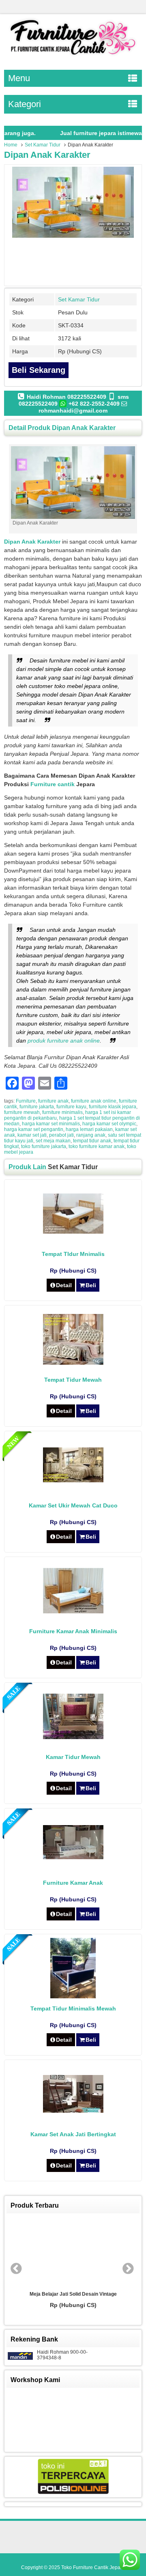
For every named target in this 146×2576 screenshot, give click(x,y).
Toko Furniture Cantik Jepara (93, 2567)
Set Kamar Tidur (43, 145)
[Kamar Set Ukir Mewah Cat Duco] (73, 1480)
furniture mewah (22, 1112)
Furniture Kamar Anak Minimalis (73, 1631)
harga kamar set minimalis (51, 1124)
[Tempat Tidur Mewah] (73, 1363)
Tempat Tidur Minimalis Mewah (73, 2008)
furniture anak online (94, 1101)
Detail (64, 1285)
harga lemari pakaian (89, 1129)
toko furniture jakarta (44, 1146)
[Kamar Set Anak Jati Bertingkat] (73, 2111)
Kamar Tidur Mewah (73, 1757)
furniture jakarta (37, 1107)
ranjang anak (91, 1135)
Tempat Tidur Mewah (73, 1380)
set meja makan (53, 1141)
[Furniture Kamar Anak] (73, 1857)
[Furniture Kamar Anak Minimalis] (73, 1611)
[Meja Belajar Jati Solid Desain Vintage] (73, 2252)
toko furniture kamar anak (97, 1146)
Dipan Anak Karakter (47, 155)
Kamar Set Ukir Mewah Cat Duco (73, 1505)
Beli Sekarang (39, 370)
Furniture (26, 1101)
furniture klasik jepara (113, 1107)
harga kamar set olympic (109, 1124)
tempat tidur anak (92, 1141)
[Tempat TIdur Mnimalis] (73, 1232)
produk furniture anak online (64, 1041)
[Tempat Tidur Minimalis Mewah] (73, 1996)
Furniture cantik (53, 784)
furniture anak (53, 1101)
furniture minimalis (62, 1112)
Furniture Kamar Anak (73, 1883)
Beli (91, 1285)
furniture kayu (71, 1107)
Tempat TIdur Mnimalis (73, 1254)
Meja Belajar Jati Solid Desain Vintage (73, 2294)
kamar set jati (32, 1135)
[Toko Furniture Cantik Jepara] (73, 56)
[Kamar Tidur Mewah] (73, 1737)
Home (11, 145)
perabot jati (61, 1135)
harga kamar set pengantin (34, 1129)
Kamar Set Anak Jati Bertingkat (73, 2134)
